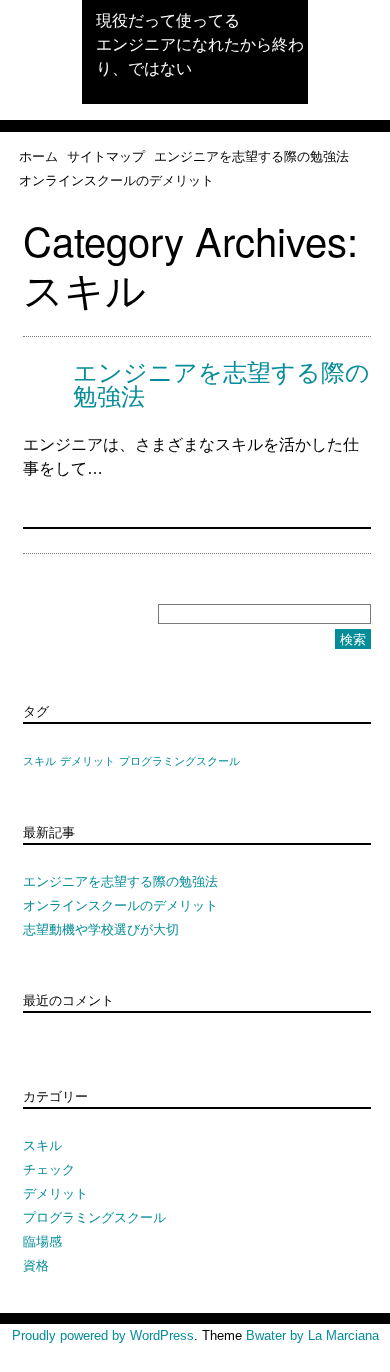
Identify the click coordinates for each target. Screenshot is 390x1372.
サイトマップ (106, 155)
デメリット (87, 760)
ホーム (38, 155)
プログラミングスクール (179, 760)
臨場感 (42, 1240)
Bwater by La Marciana (312, 1335)
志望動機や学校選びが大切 (101, 928)
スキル (39, 760)
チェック (49, 1168)
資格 (36, 1264)
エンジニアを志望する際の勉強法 (251, 155)
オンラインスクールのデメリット (116, 179)
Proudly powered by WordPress (103, 1335)
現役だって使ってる (168, 19)
